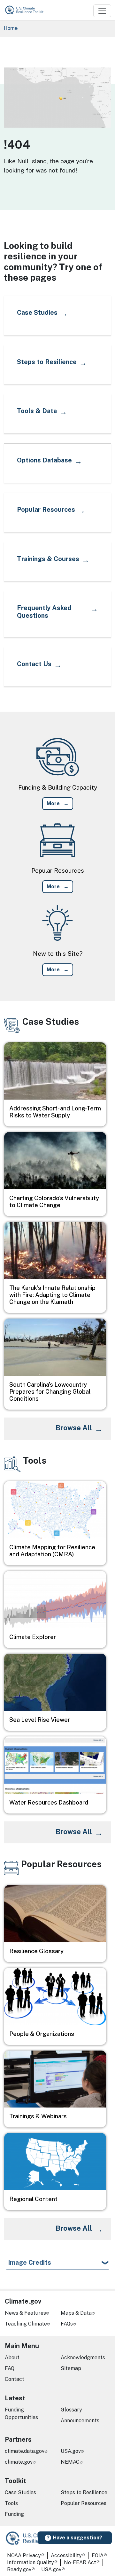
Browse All (74, 1428)
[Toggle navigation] (102, 11)
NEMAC (70, 2462)
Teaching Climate (26, 2324)
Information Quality (31, 2562)
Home (11, 28)
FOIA (98, 2555)
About (12, 2358)
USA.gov (71, 2451)
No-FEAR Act (80, 2562)
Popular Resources (84, 2503)
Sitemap (71, 2368)
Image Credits (30, 2263)
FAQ (10, 2368)
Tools (11, 2503)
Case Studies (20, 2492)
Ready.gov (19, 2569)
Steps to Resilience (84, 2492)
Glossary (71, 2410)
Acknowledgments (83, 2358)
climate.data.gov (25, 2451)
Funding (14, 2514)
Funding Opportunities (21, 2414)
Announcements (80, 2421)
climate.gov (19, 2462)
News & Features (25, 2313)
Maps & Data (76, 2313)
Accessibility (66, 2555)
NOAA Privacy (24, 2555)
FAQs (67, 2324)
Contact (15, 2379)
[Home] (27, 10)
